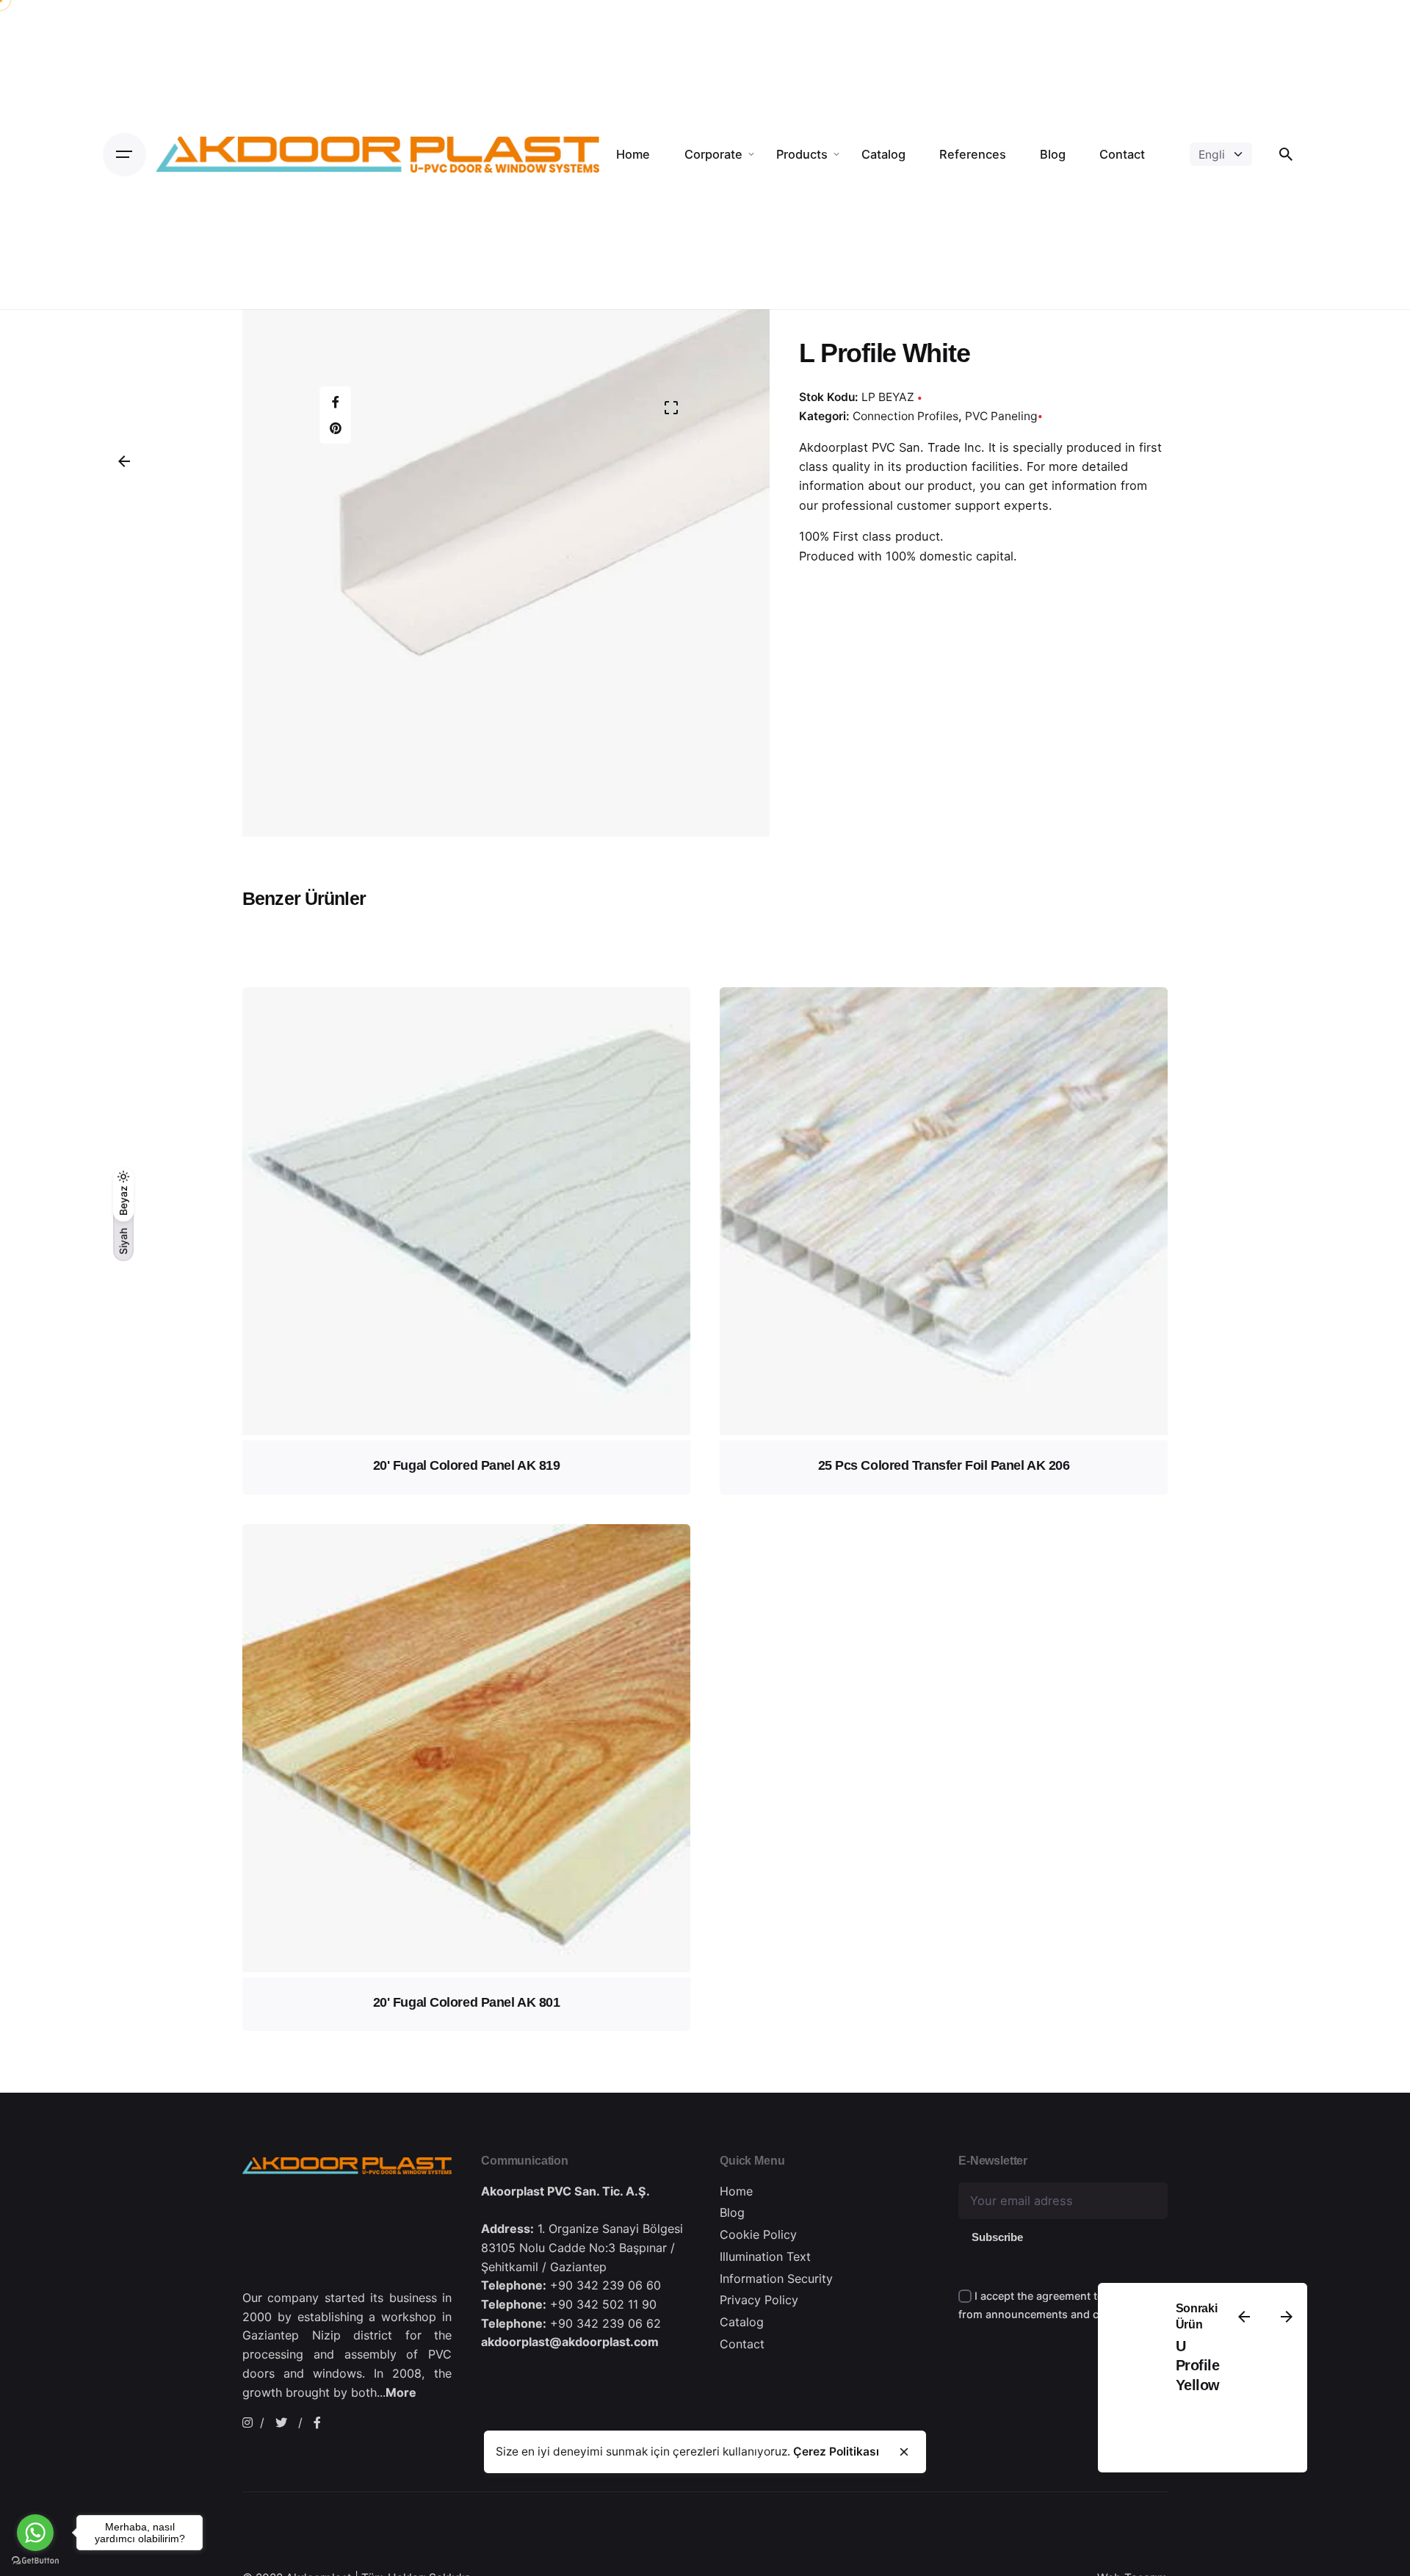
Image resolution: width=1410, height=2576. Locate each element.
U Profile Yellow (1197, 2366)
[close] (904, 2452)
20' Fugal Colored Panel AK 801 (467, 2002)
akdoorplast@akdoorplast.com (570, 2342)
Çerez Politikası (836, 2451)
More (401, 2392)
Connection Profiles (905, 415)
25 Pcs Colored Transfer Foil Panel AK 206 (944, 1465)
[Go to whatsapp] (35, 2533)
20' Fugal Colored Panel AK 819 (467, 1465)
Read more (466, 1357)
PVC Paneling (1001, 415)
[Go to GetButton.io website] (35, 2561)
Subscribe (997, 2237)
